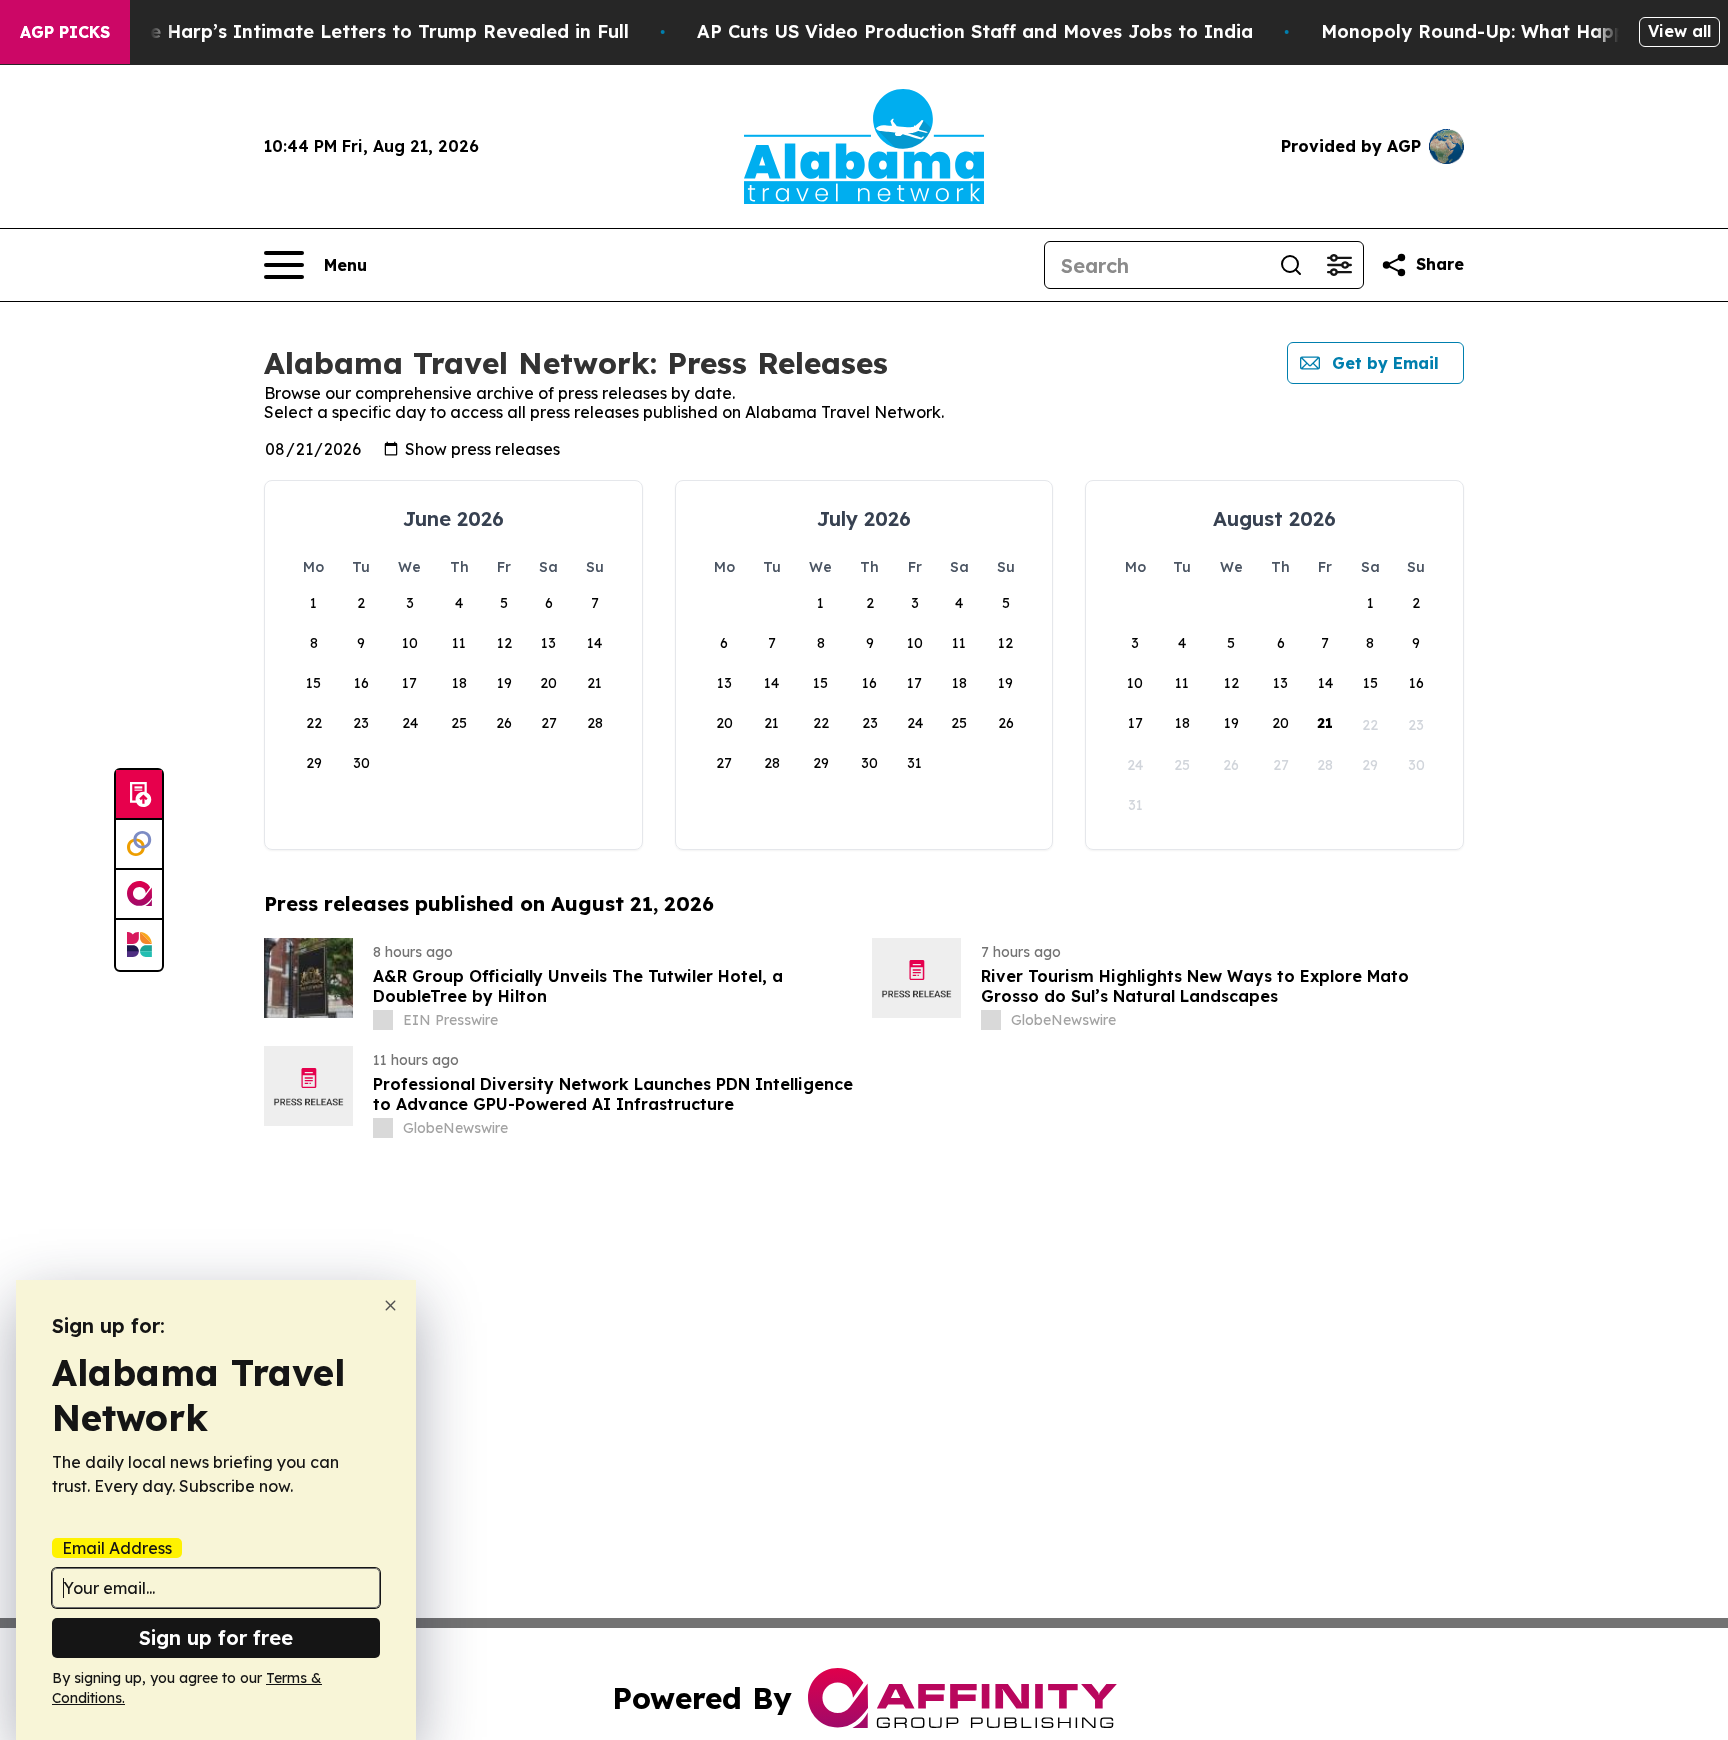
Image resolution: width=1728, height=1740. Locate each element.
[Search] (1291, 265)
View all (1679, 31)
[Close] (390, 1305)
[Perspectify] (139, 845)
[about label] (383, 1020)
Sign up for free (216, 1637)
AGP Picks (65, 32)
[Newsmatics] (139, 945)
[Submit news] (139, 795)
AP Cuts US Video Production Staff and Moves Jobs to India (975, 31)
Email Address (117, 1548)
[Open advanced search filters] (1339, 265)
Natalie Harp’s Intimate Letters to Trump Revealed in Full (361, 31)
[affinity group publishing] (139, 895)
